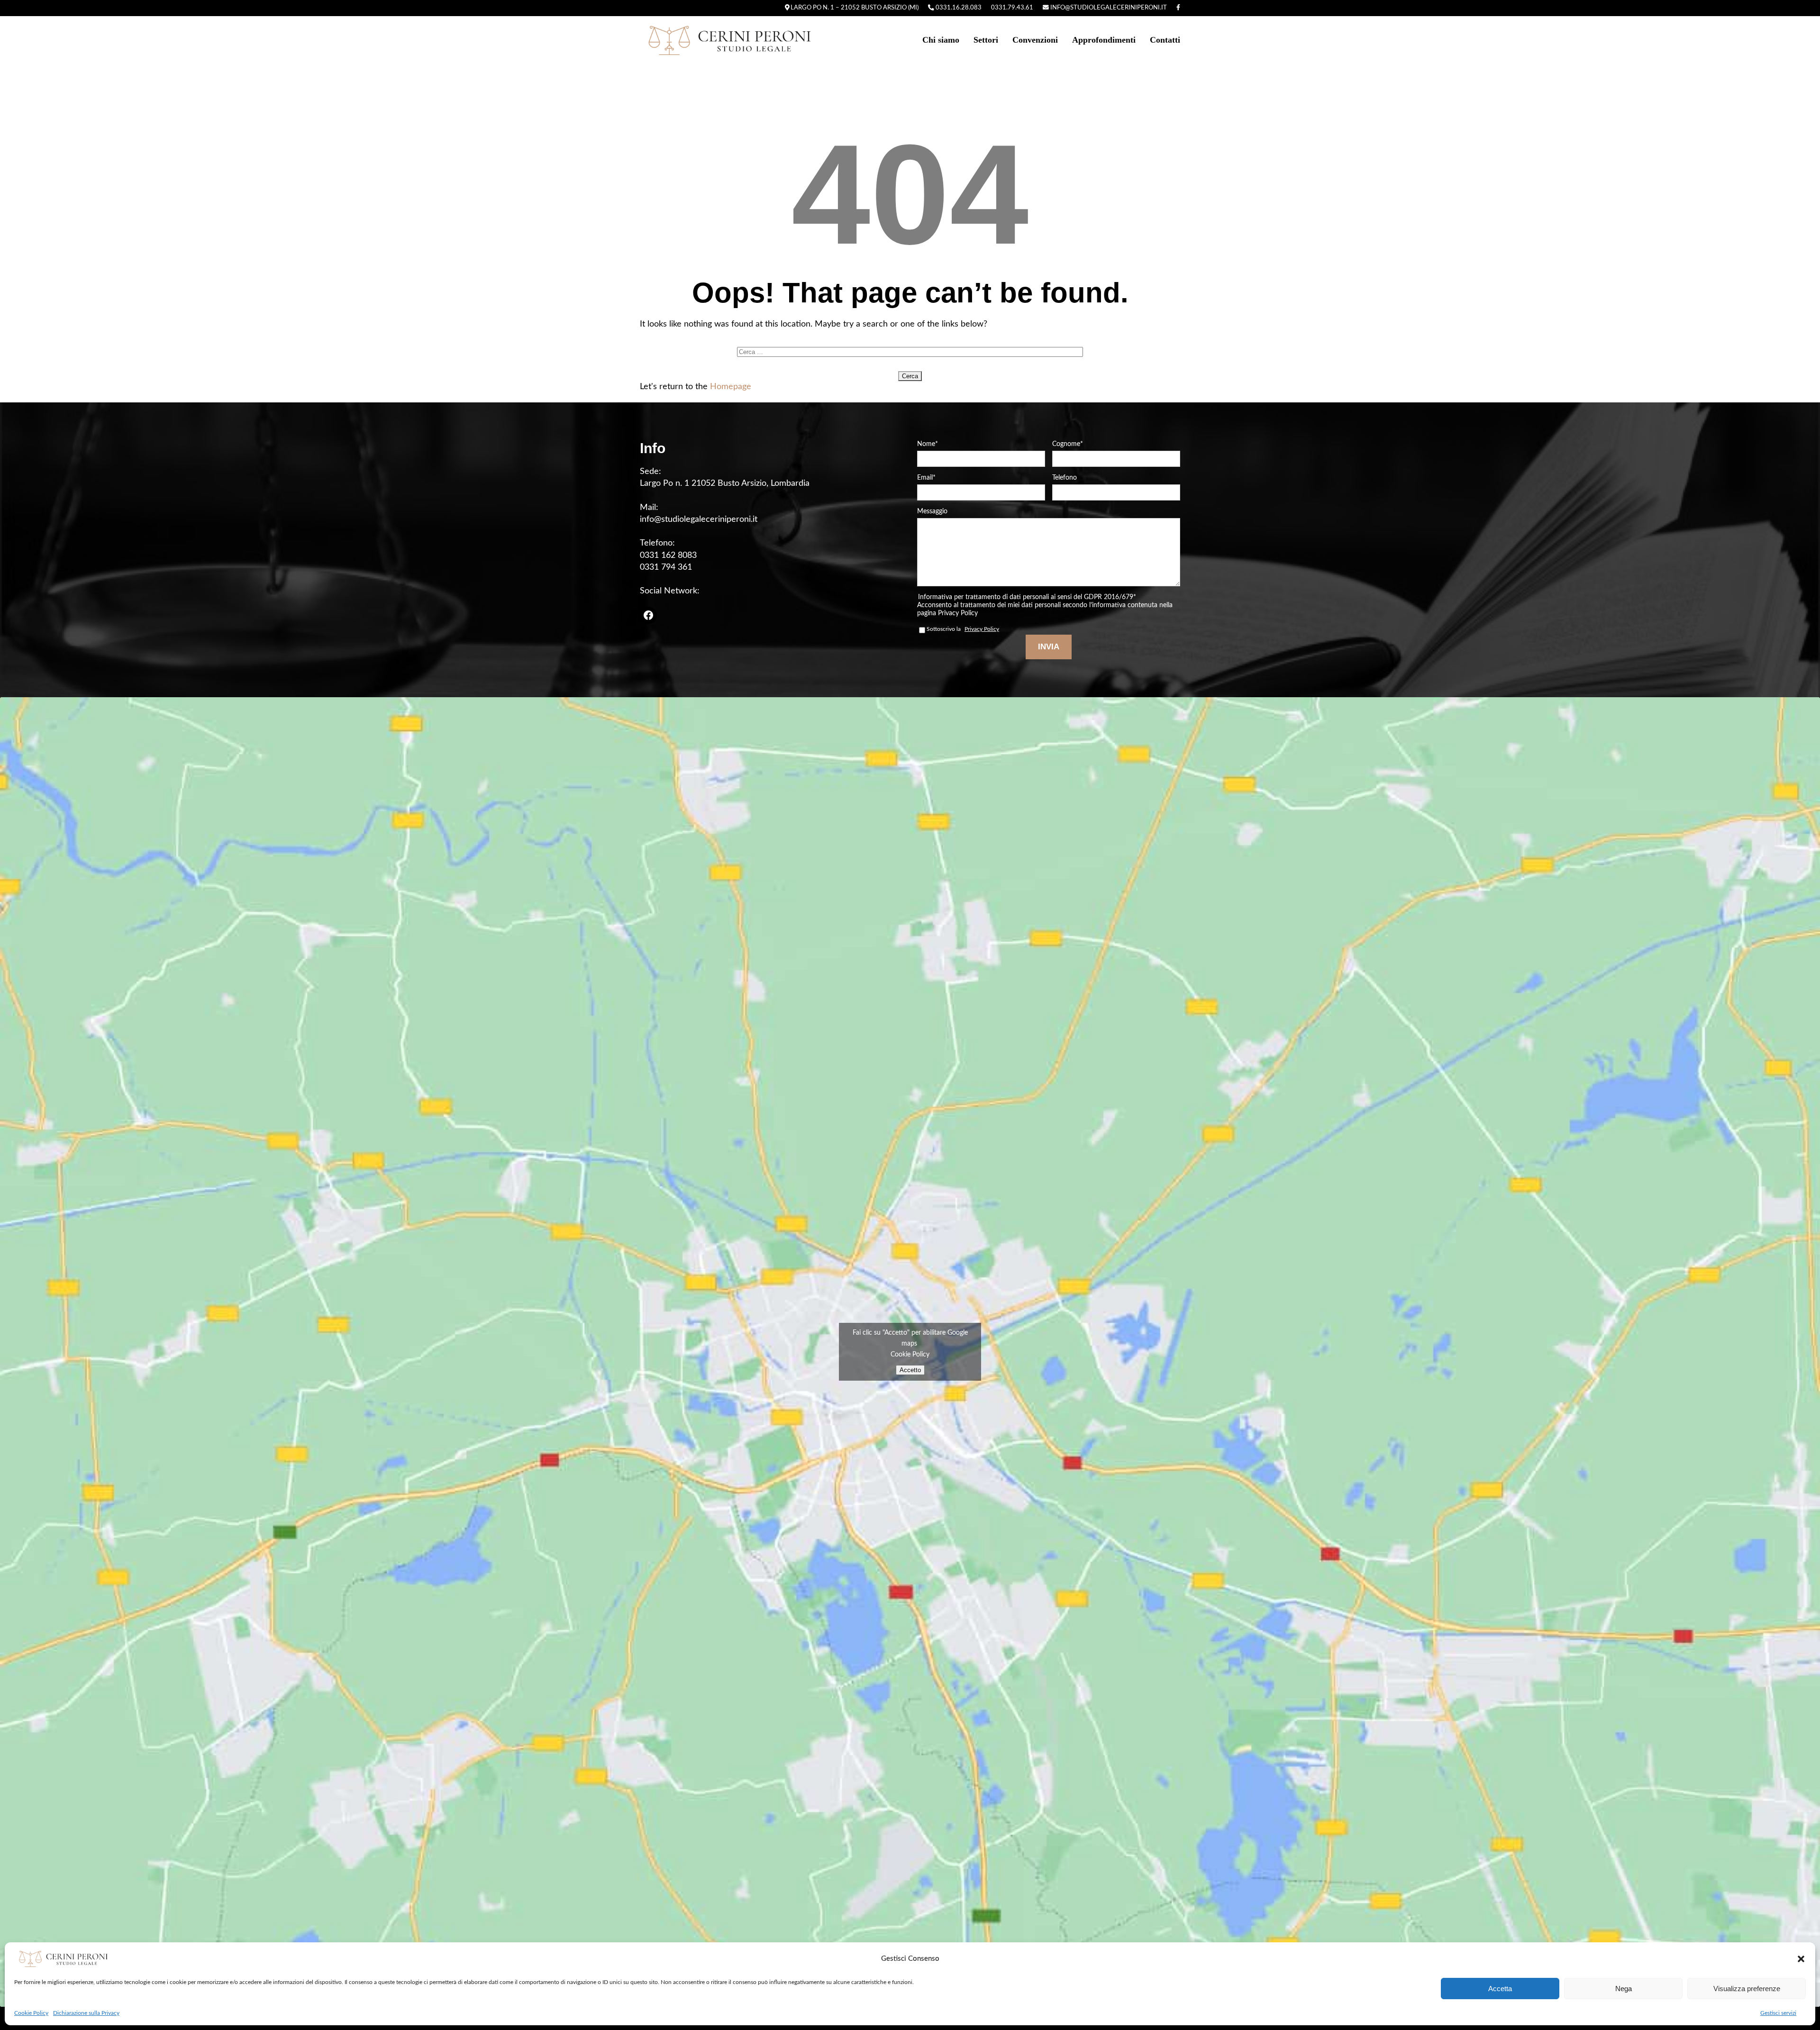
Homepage (731, 387)
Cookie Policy (31, 2013)
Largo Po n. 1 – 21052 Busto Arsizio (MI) (854, 8)
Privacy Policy (982, 629)
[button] (1801, 1959)
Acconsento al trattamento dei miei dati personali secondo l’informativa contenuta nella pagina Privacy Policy (1045, 609)
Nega (1624, 1989)
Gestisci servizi (1778, 2013)
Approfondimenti (1104, 40)
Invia (1049, 647)
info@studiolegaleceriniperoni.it (1108, 8)
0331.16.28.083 (958, 8)
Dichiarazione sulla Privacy (86, 2013)
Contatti (1165, 40)
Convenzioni (1035, 40)
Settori (986, 40)
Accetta (1500, 1989)
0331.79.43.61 (1012, 8)
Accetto (910, 1370)
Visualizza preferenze (1747, 1989)
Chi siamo (941, 40)
